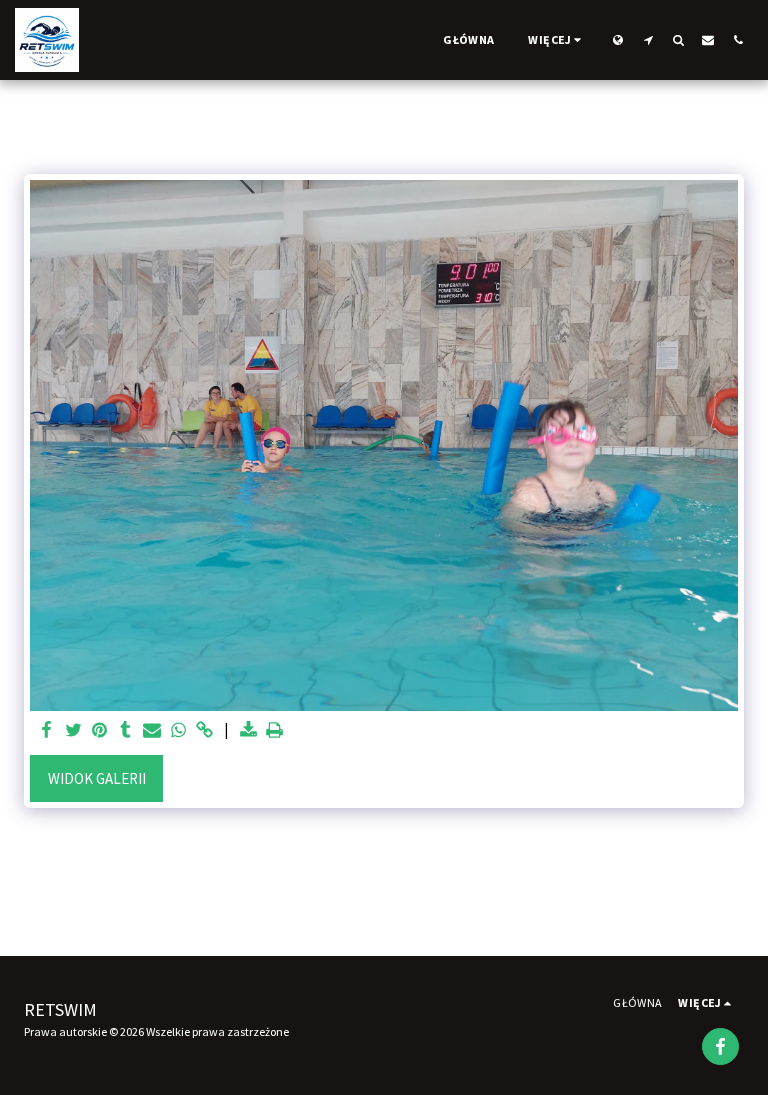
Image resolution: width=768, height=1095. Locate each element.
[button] (648, 39)
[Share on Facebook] (47, 731)
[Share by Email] (152, 731)
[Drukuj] (274, 731)
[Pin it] (99, 731)
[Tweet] (73, 731)
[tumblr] (125, 731)
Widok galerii (97, 778)
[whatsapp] (178, 731)
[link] (204, 731)
